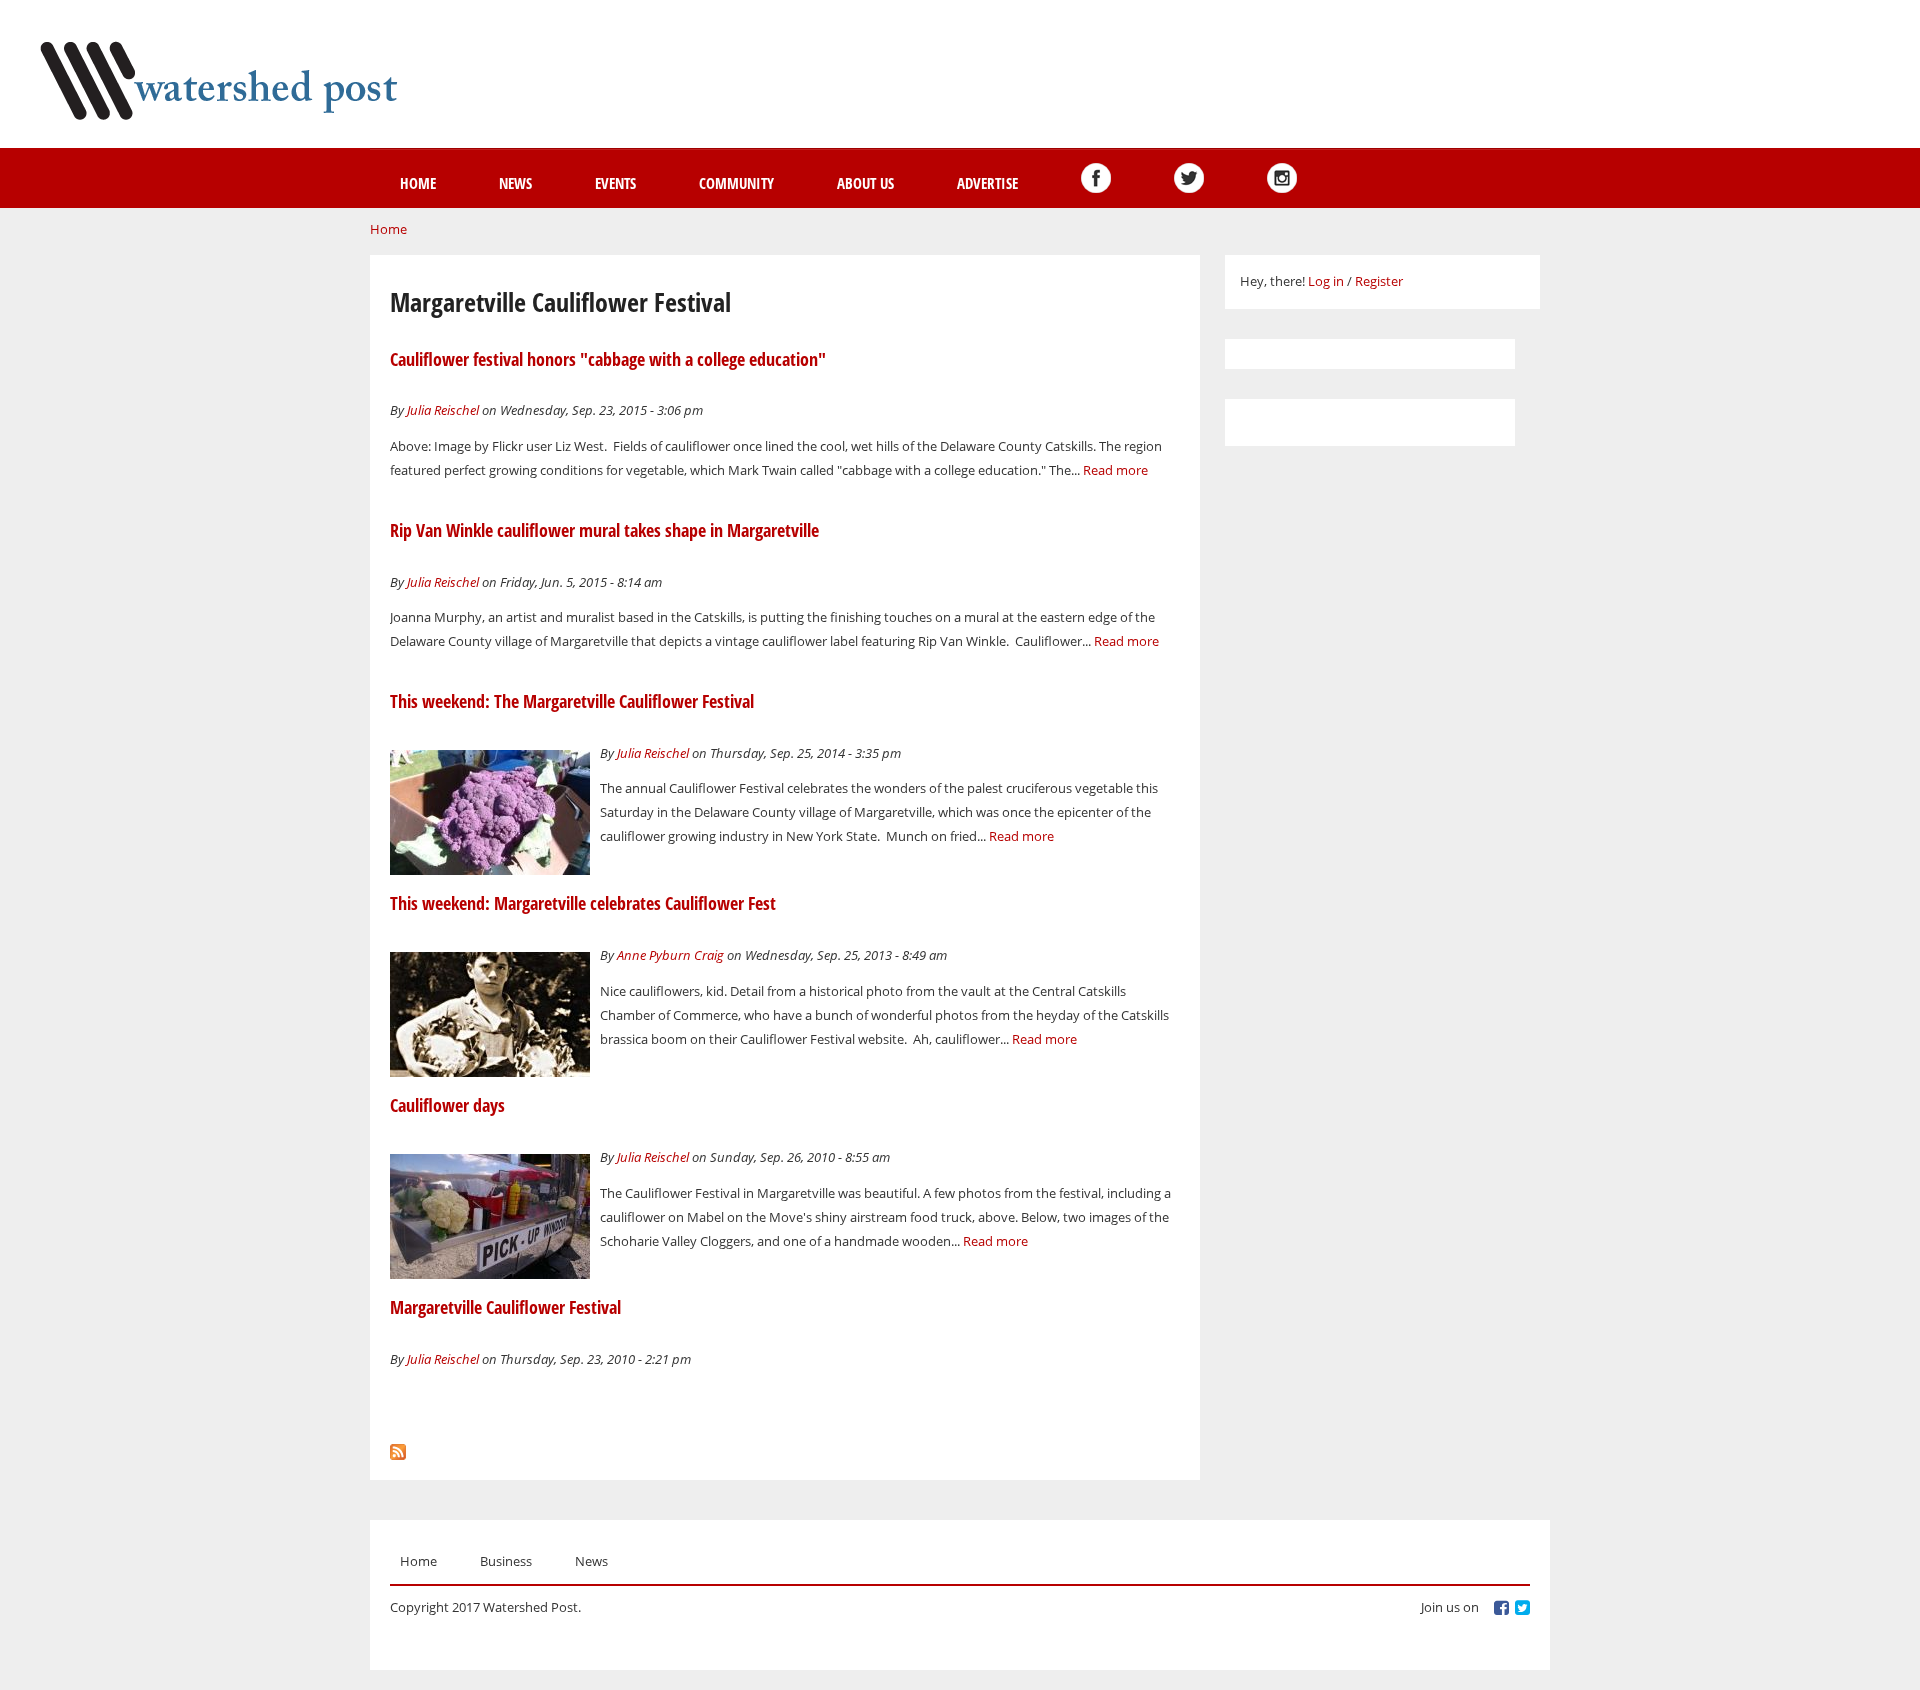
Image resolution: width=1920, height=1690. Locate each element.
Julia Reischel (443, 410)
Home (418, 183)
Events (615, 183)
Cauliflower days (447, 1105)
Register (1379, 281)
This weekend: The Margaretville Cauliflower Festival (572, 701)
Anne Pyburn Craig (670, 955)
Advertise (987, 183)
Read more (1115, 470)
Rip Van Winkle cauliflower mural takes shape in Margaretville (604, 530)
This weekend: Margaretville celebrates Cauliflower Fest (583, 903)
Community (736, 183)
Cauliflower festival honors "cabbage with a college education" (608, 359)
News (515, 183)
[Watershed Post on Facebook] (1096, 178)
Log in (1326, 281)
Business (506, 1561)
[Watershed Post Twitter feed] (1189, 178)
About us (865, 183)
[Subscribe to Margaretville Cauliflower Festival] (398, 1447)
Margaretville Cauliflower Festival (505, 1307)
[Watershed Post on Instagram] (1282, 178)
